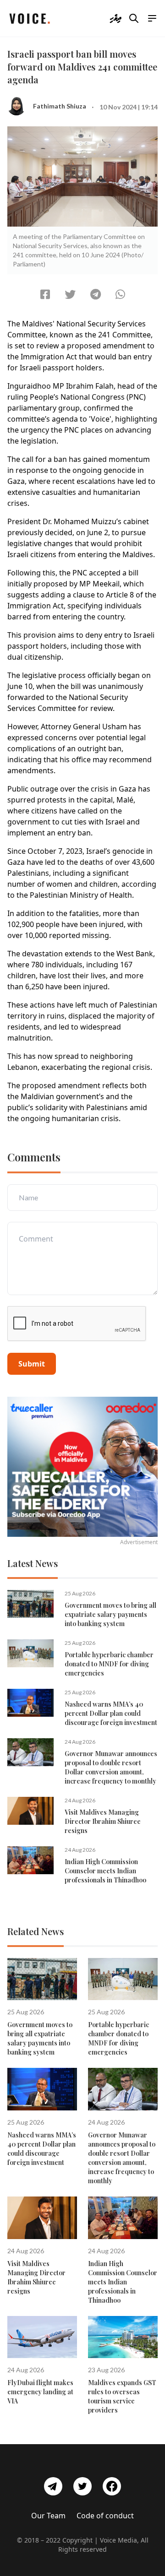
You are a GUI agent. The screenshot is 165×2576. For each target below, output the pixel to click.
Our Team (48, 2516)
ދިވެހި (115, 18)
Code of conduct (105, 2516)
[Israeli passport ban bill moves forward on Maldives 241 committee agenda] (45, 294)
